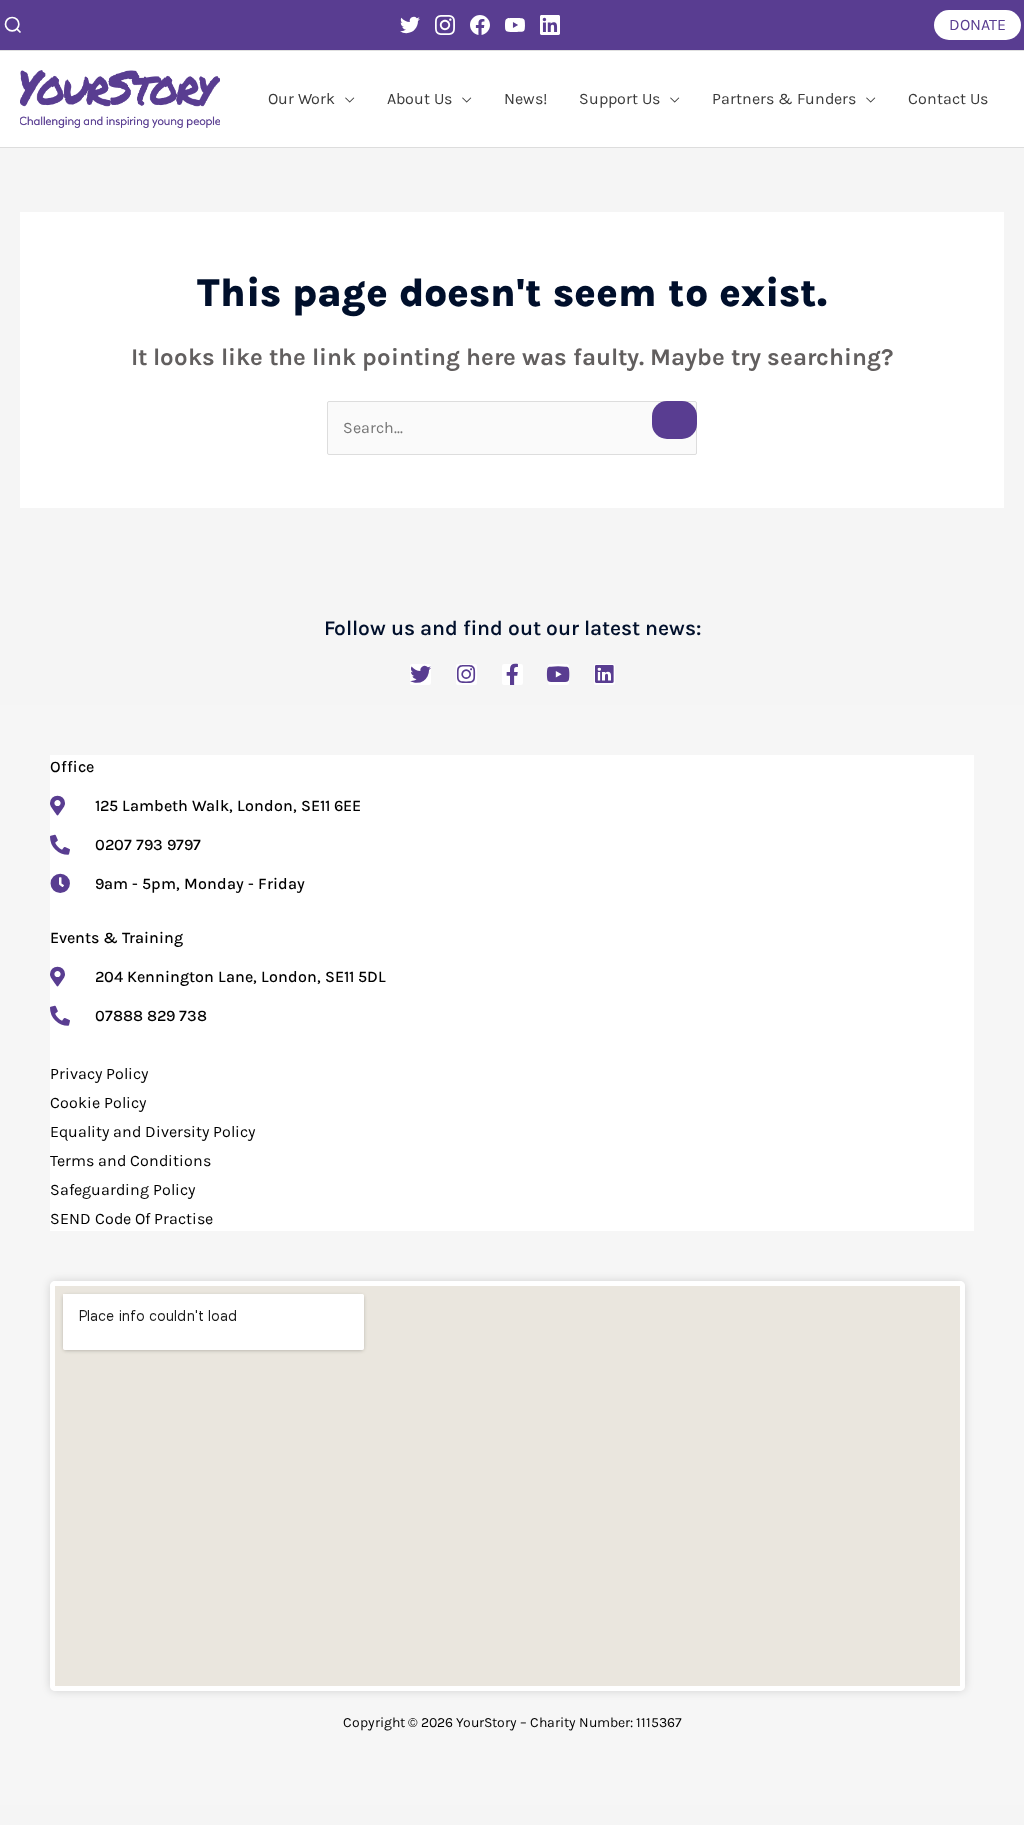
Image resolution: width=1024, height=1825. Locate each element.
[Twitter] (410, 25)
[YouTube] (515, 25)
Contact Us (948, 98)
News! (525, 98)
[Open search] (13, 25)
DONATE (977, 24)
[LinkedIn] (550, 25)
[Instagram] (445, 25)
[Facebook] (480, 25)
